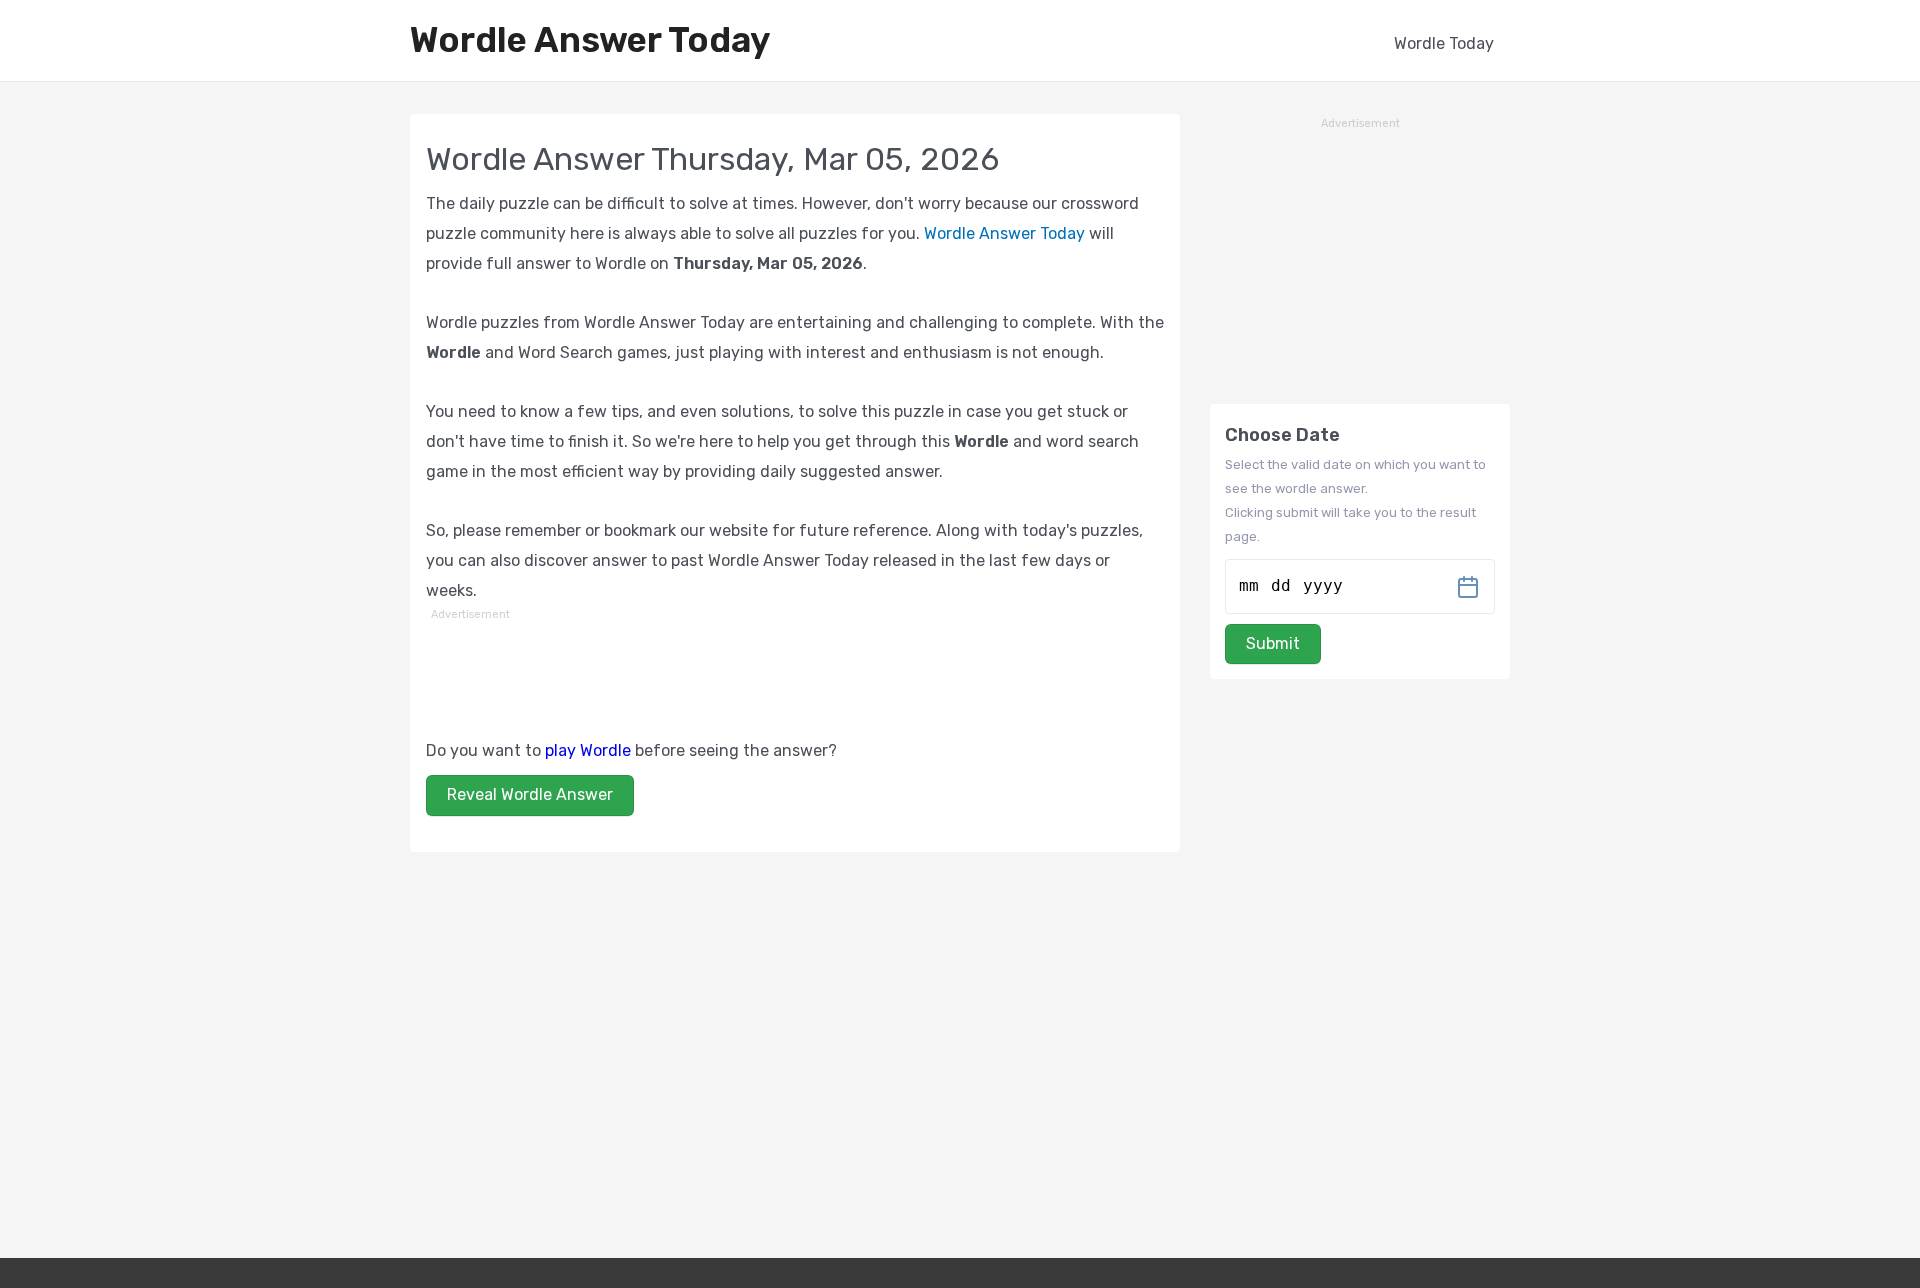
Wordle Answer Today (590, 40)
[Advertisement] (795, 671)
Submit (1273, 643)
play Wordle (588, 750)
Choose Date (1282, 435)
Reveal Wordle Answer (530, 794)
